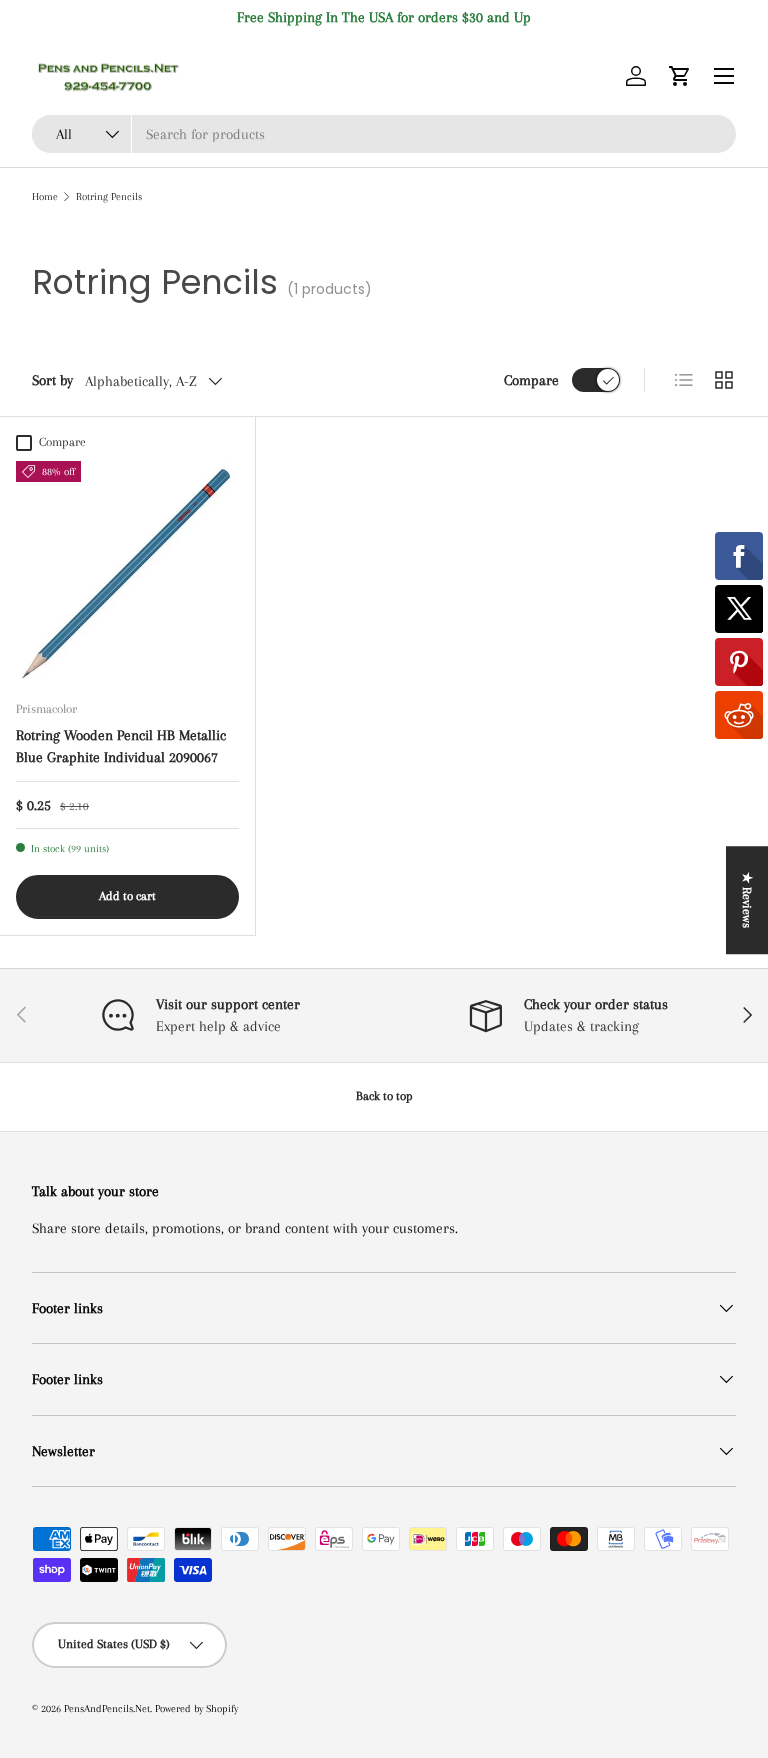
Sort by (52, 380)
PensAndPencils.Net (107, 1708)
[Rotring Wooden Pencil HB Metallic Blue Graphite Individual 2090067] (127, 572)
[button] (680, 76)
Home (45, 196)
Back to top (384, 1096)
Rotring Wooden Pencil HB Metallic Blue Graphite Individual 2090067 (121, 746)
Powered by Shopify (196, 1708)
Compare (531, 380)
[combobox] (384, 134)
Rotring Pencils (109, 196)
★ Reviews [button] (747, 900)
